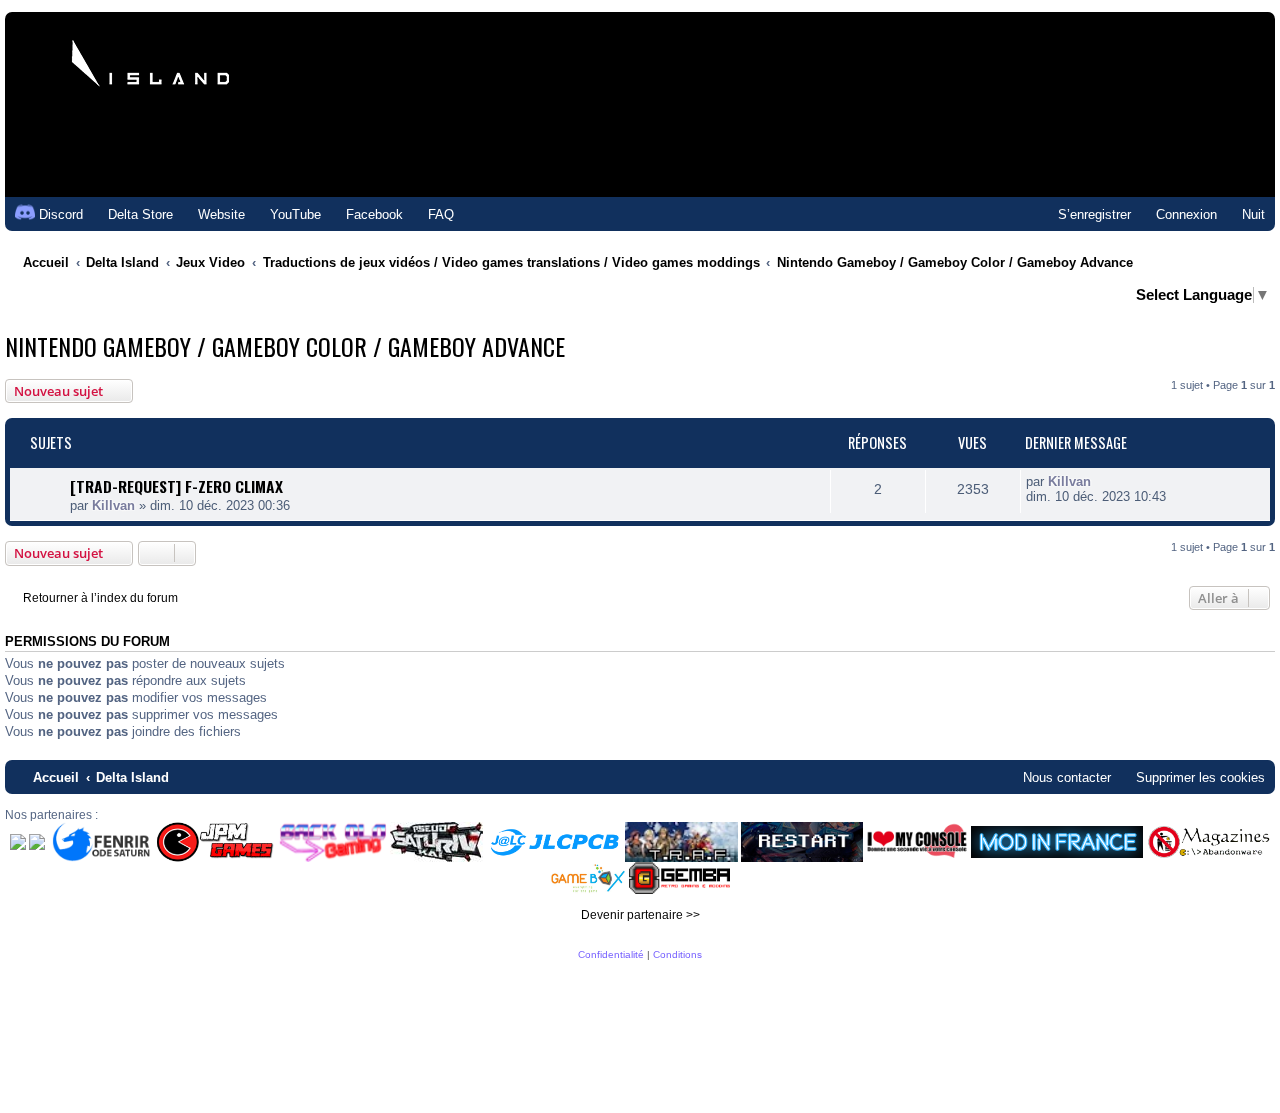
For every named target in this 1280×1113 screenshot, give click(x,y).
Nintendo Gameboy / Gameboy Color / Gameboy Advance (285, 346)
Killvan (113, 505)
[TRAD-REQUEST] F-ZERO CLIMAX (176, 486)
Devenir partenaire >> (640, 915)
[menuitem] (131, 214)
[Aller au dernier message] (1101, 481)
